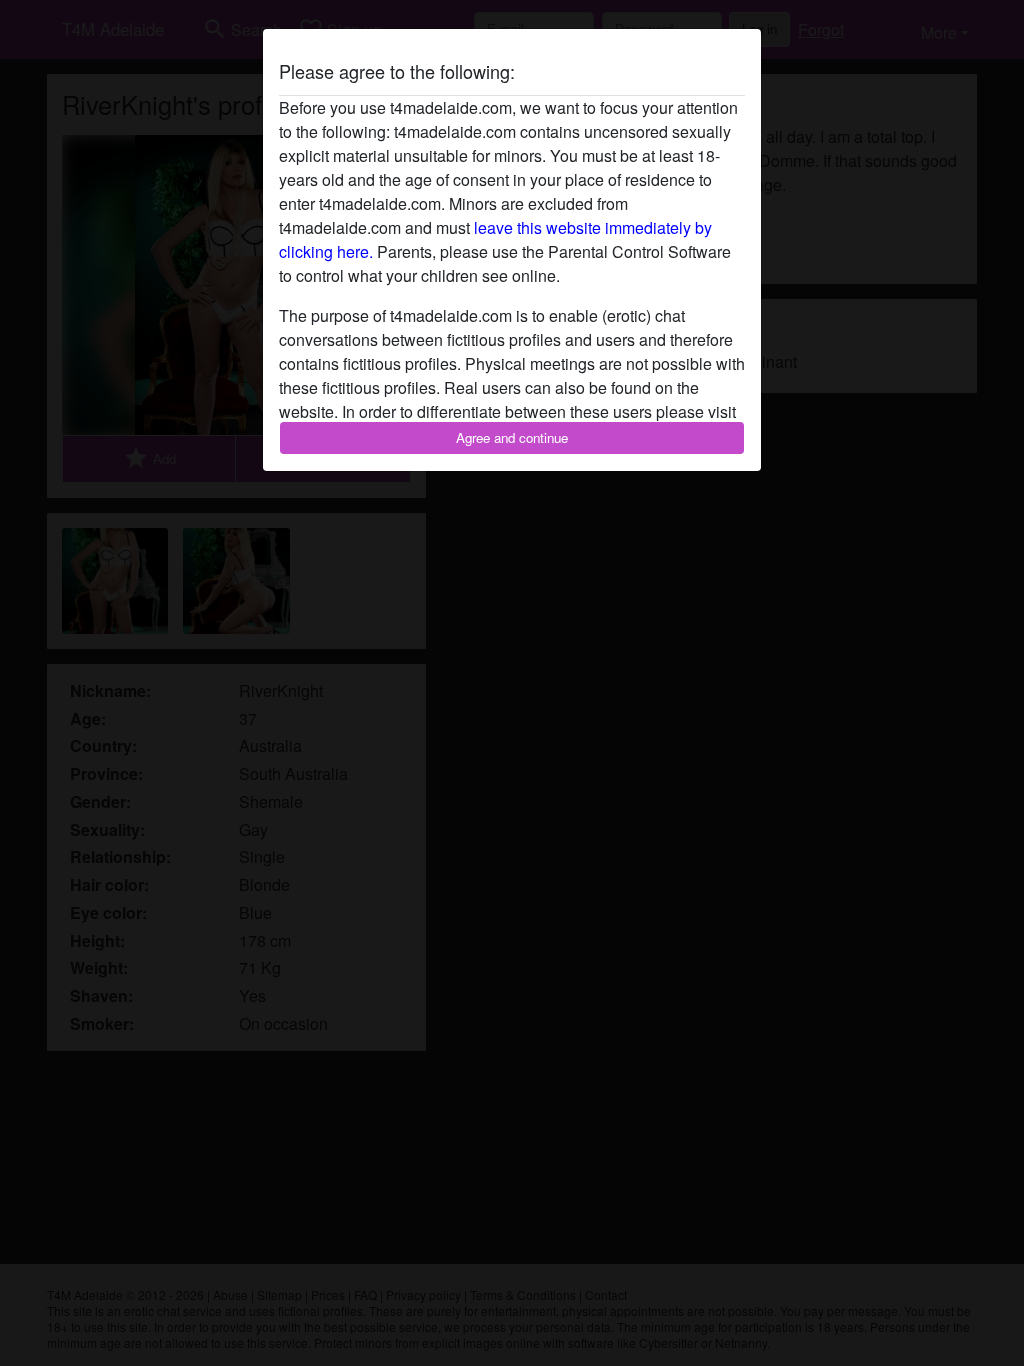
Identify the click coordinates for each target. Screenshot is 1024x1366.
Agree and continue (512, 437)
